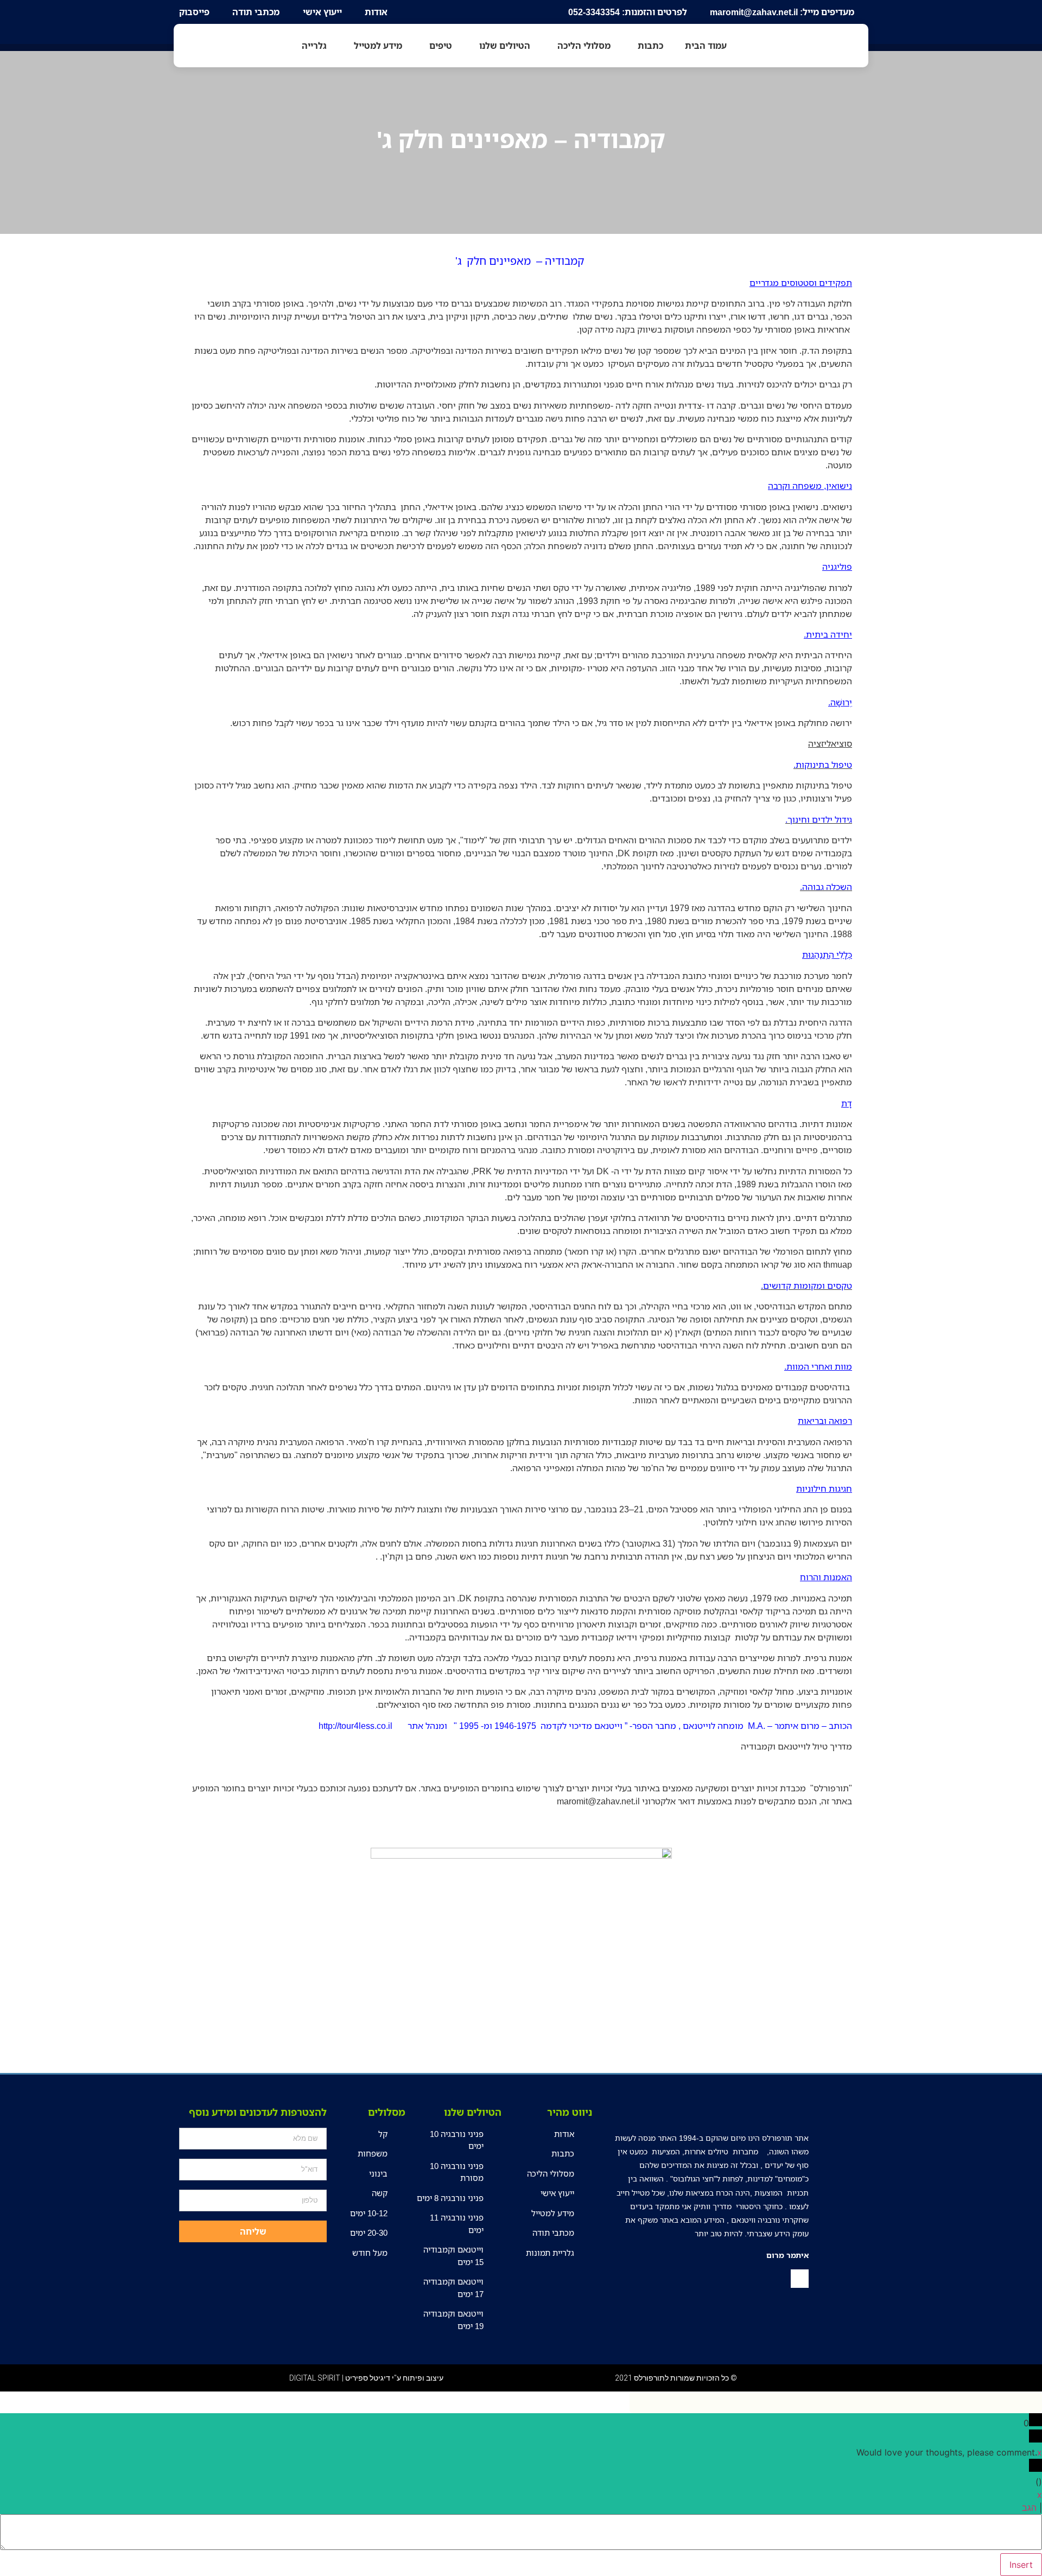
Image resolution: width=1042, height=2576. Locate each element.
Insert (1021, 2565)
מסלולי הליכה (584, 46)
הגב (1029, 2508)
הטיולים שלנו (505, 46)
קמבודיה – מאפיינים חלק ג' (521, 139)
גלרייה (314, 46)
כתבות (650, 46)
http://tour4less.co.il (355, 1726)
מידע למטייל (378, 46)
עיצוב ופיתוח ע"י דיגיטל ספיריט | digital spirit (366, 2378)
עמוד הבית (706, 46)
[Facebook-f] (800, 2279)
